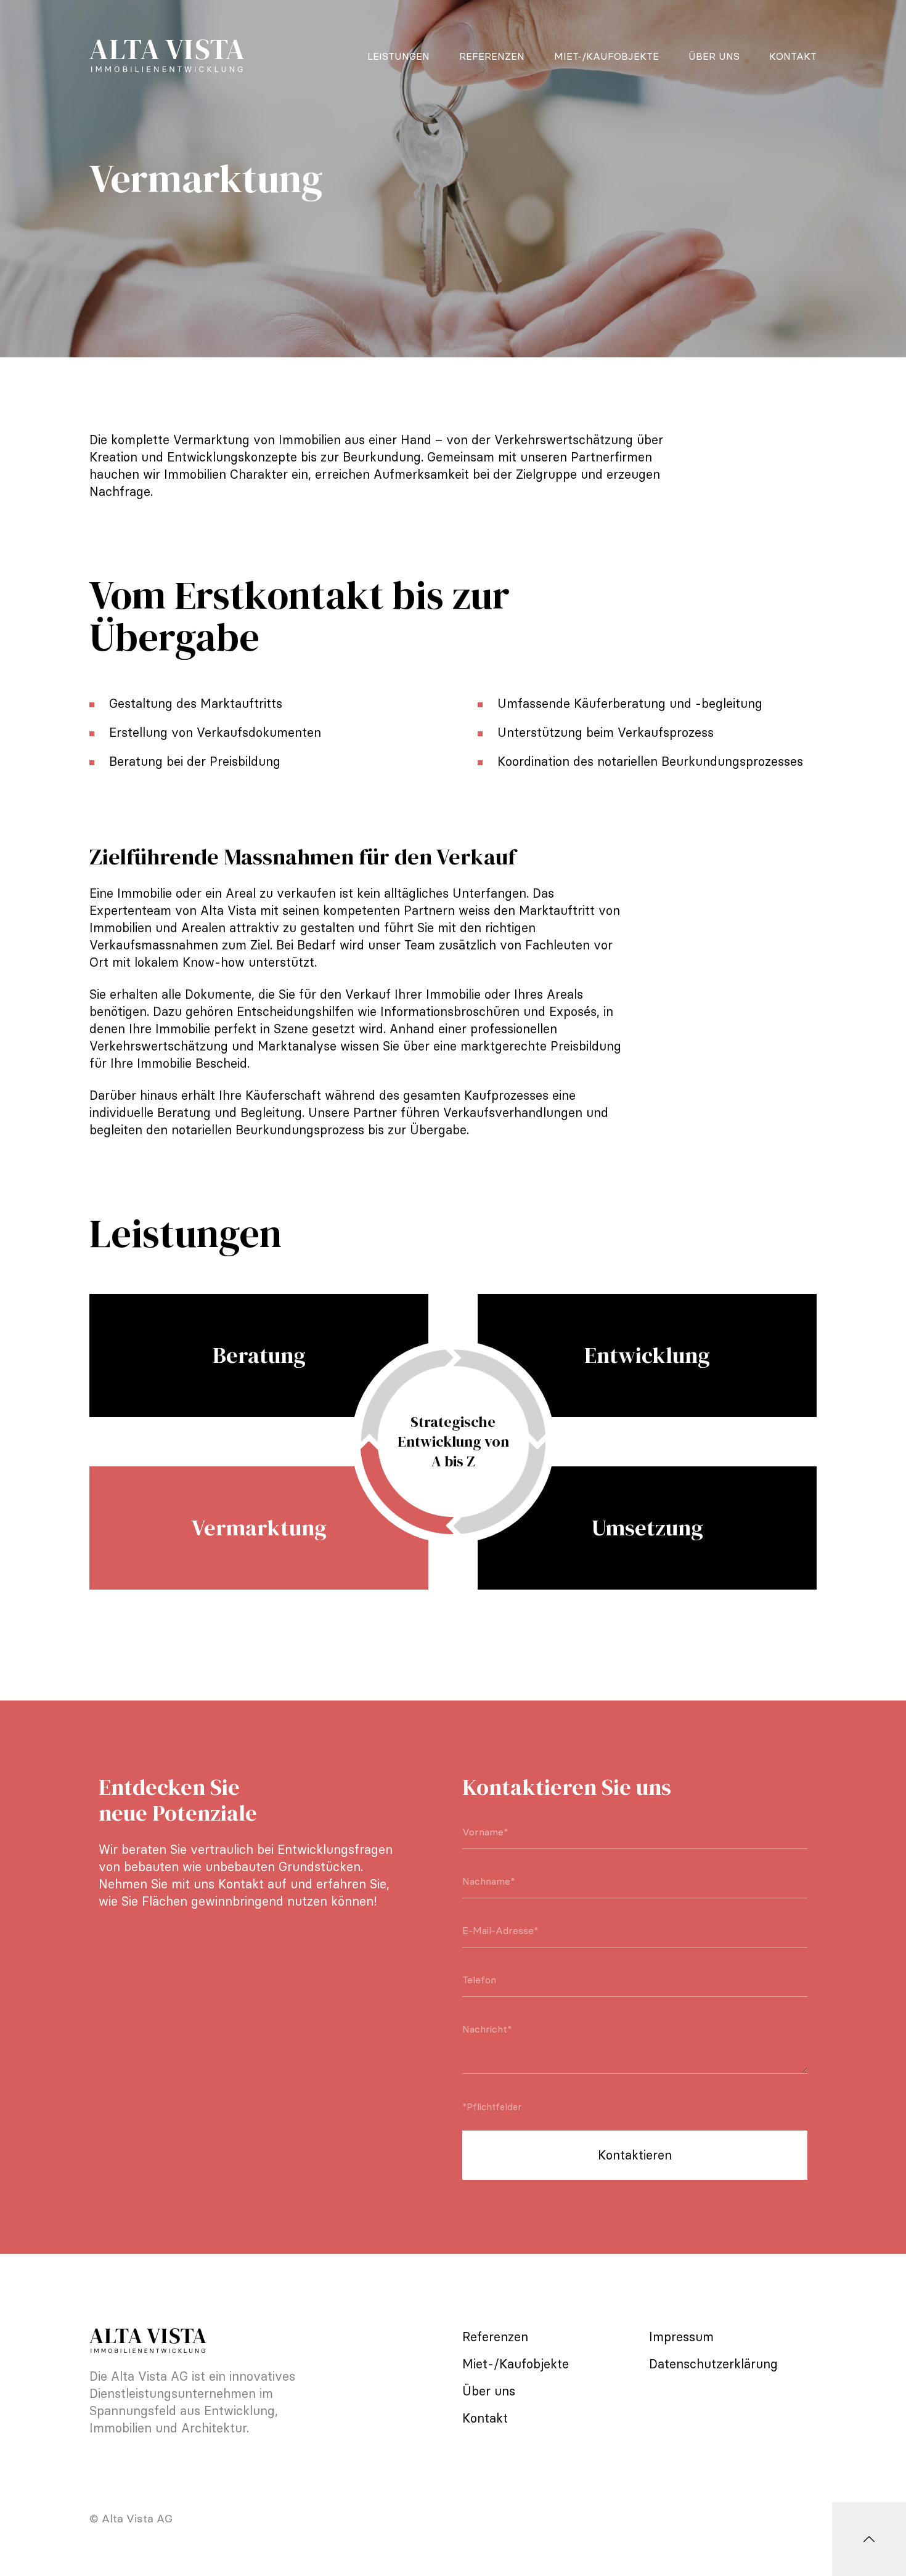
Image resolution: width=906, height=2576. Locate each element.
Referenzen (492, 56)
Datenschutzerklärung (713, 2364)
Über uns (714, 56)
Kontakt (793, 56)
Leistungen (398, 56)
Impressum (681, 2337)
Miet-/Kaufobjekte (606, 56)
